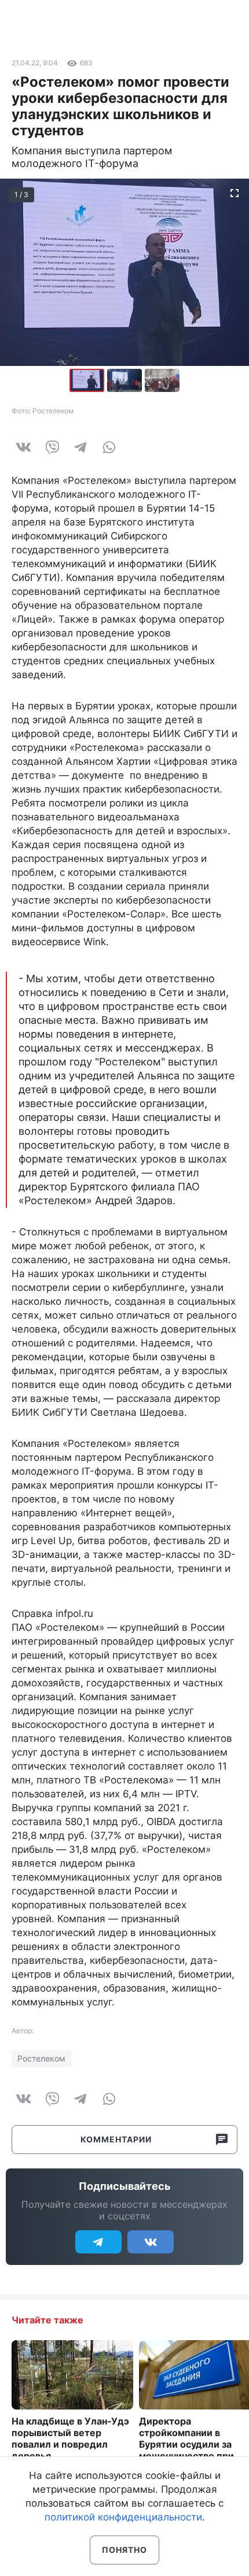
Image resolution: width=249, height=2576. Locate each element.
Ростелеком (41, 2058)
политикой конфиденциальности (123, 2517)
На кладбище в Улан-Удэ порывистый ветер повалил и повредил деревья (70, 2438)
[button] (126, 380)
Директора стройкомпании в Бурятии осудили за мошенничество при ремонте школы (186, 2444)
